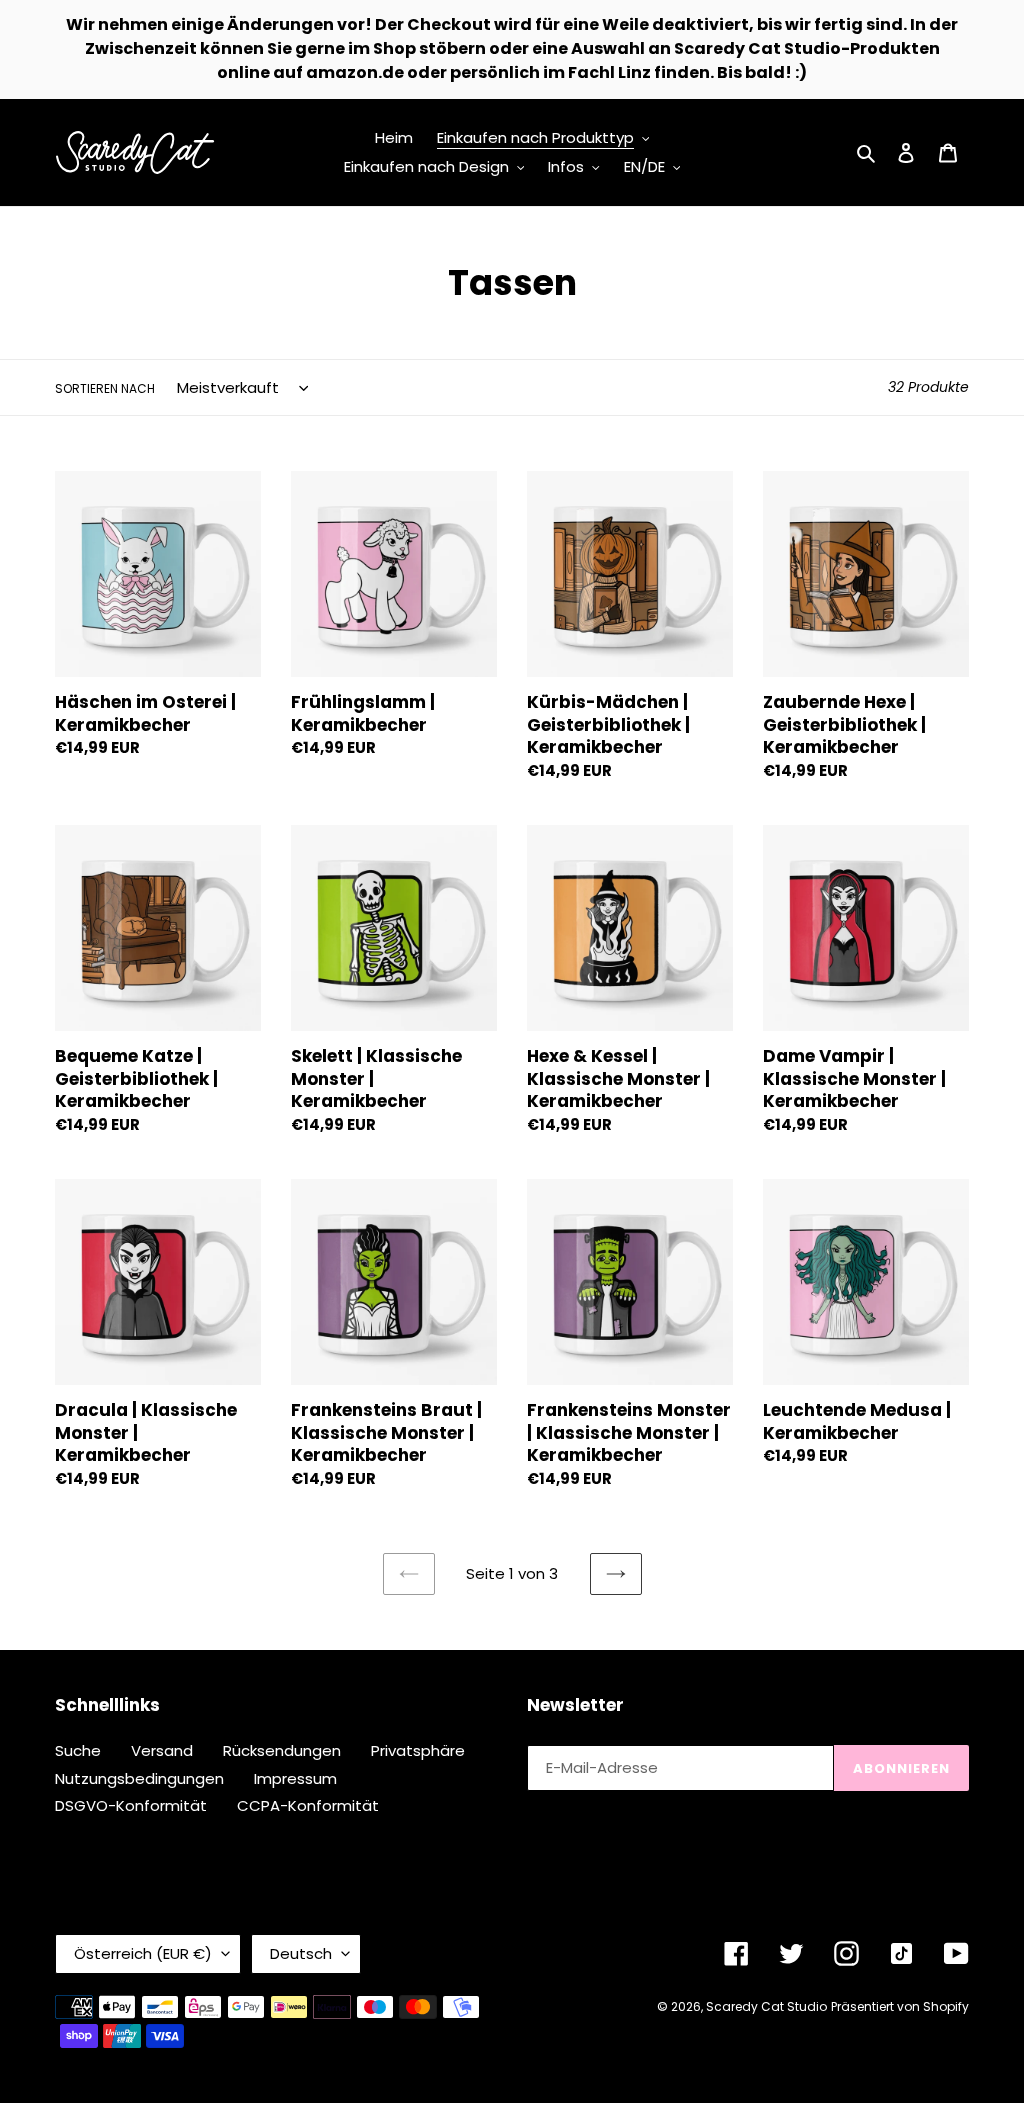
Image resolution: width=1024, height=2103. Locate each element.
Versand (162, 1750)
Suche (78, 1750)
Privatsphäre (418, 1750)
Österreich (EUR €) (143, 1953)
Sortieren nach (105, 388)
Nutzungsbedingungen (139, 1778)
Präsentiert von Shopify (900, 2006)
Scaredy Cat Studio (766, 2006)
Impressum (295, 1778)
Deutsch (301, 1953)
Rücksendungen (282, 1750)
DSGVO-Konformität (131, 1805)
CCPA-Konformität (308, 1805)
